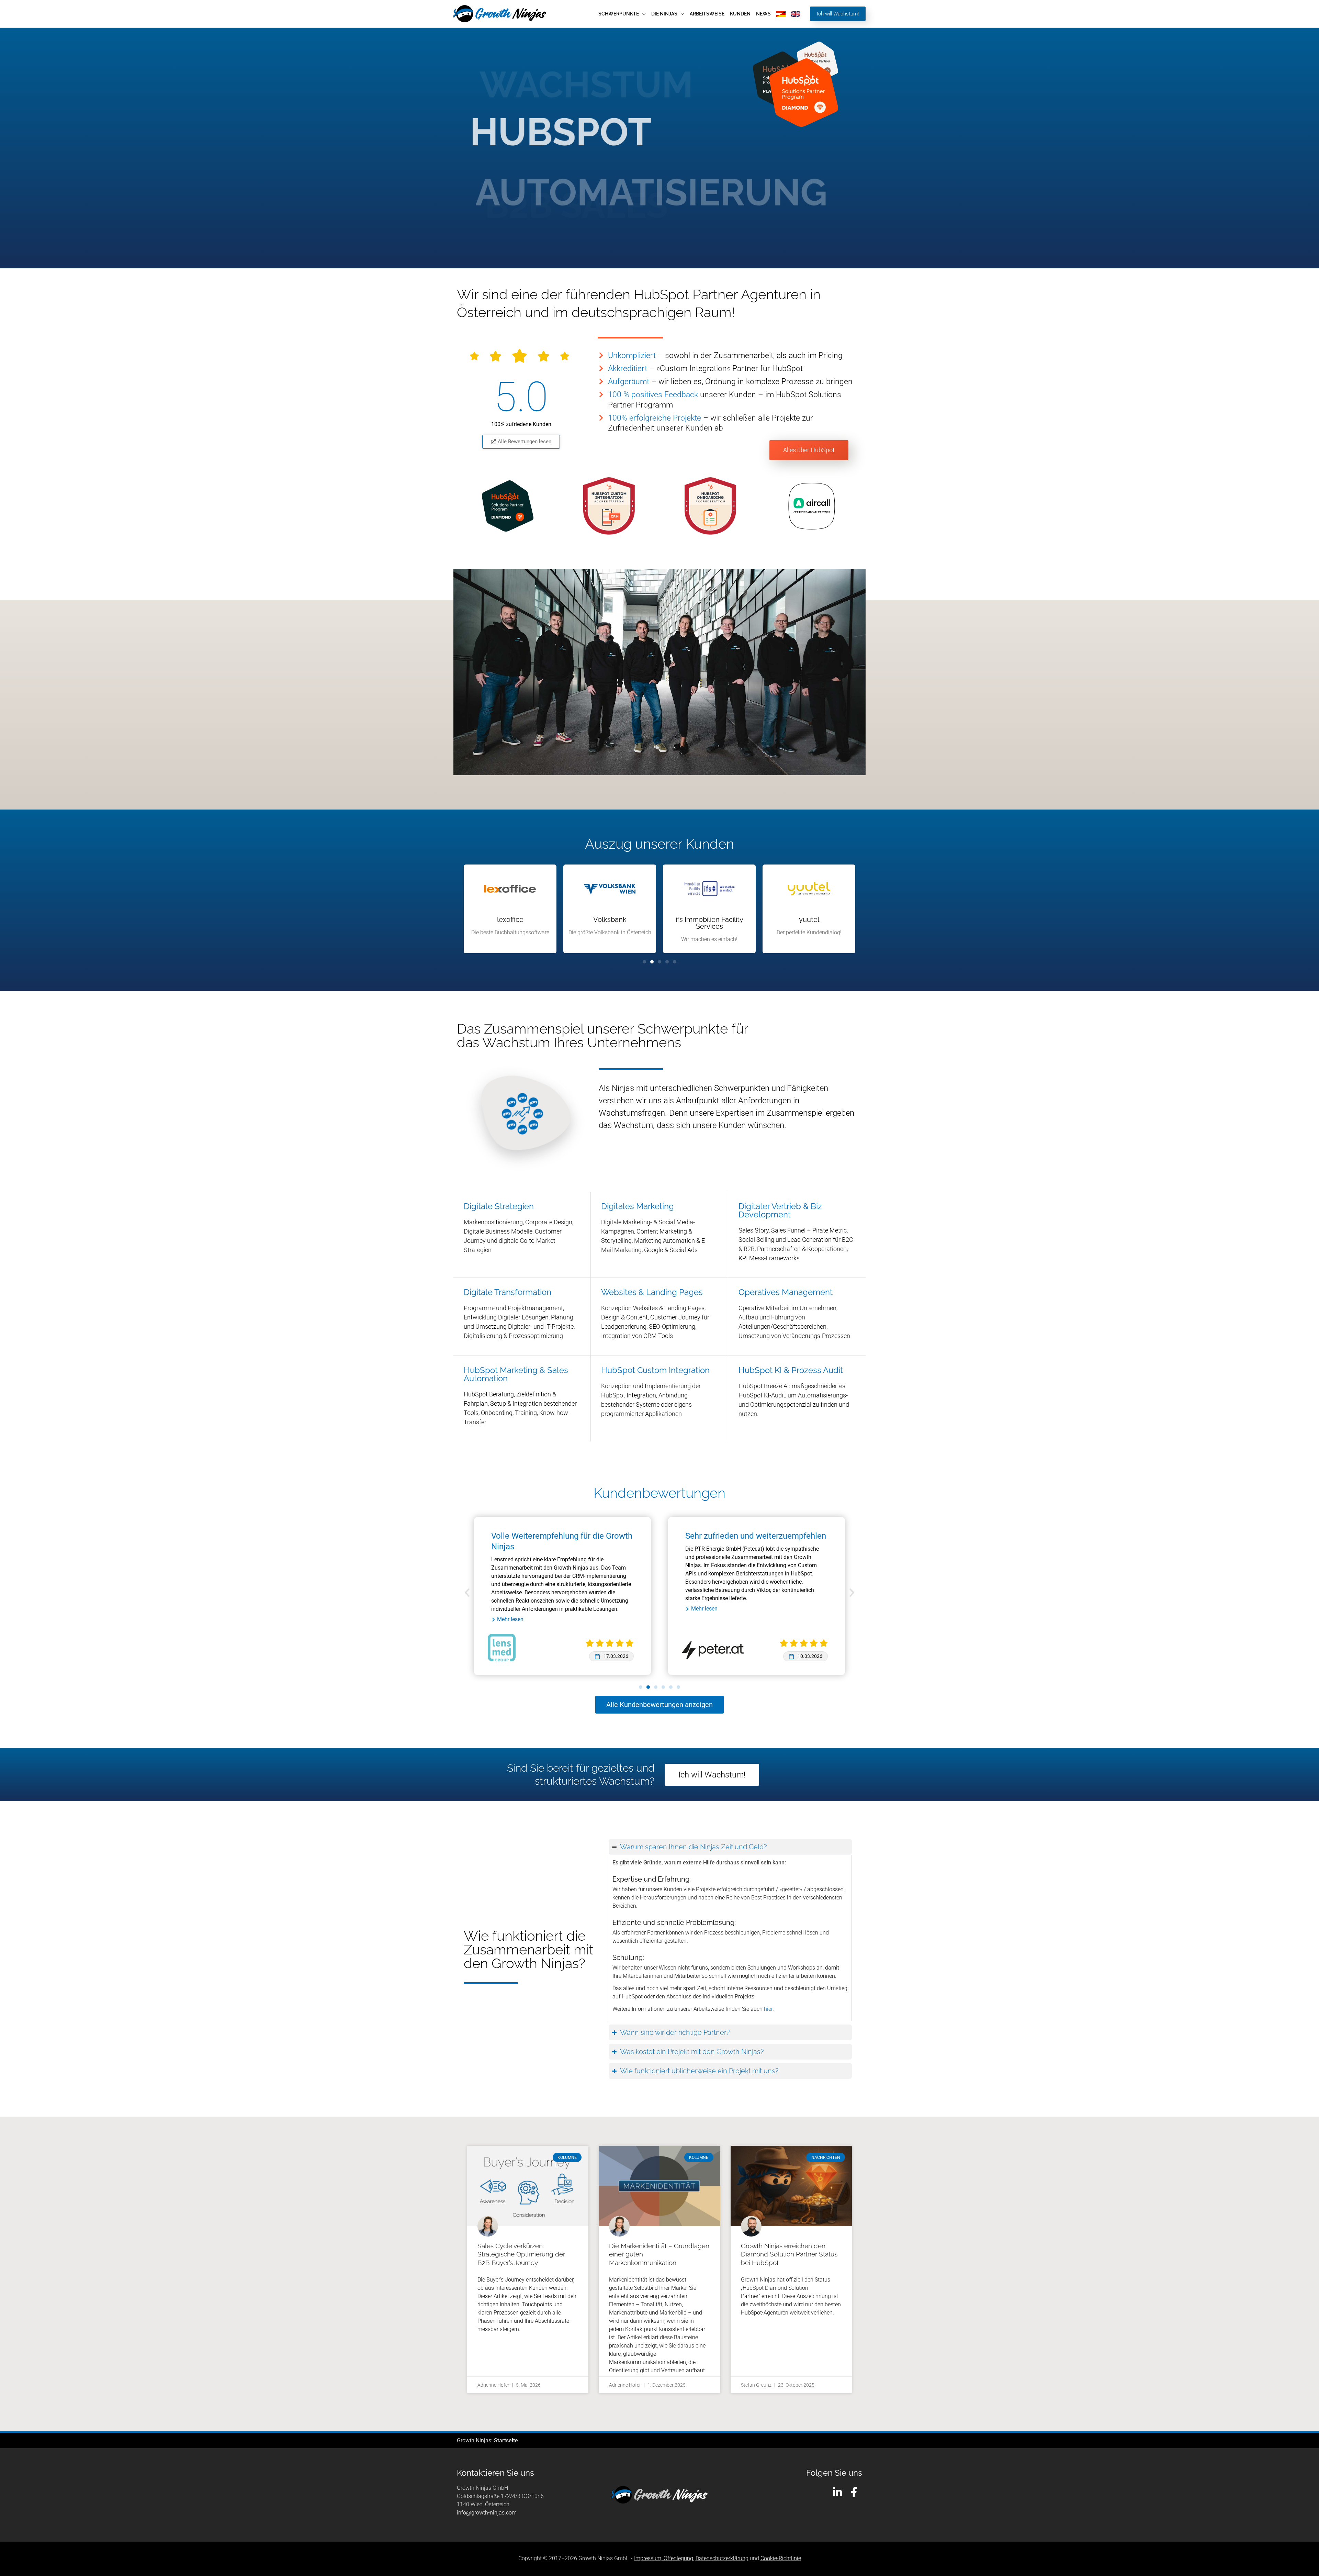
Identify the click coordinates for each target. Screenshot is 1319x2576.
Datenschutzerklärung (722, 2558)
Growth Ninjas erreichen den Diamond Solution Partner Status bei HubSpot (789, 2254)
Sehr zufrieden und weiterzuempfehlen (562, 1536)
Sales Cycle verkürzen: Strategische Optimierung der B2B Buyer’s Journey (521, 2254)
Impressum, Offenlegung (664, 2558)
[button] (642, 14)
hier (768, 2009)
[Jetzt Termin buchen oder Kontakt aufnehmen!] (804, 93)
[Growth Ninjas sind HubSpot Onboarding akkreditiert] (710, 506)
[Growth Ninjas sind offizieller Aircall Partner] (812, 506)
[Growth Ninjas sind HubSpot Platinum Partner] (508, 506)
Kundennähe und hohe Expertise (744, 1536)
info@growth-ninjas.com (487, 2513)
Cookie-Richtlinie (781, 2558)
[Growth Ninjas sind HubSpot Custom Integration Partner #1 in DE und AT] (609, 506)
